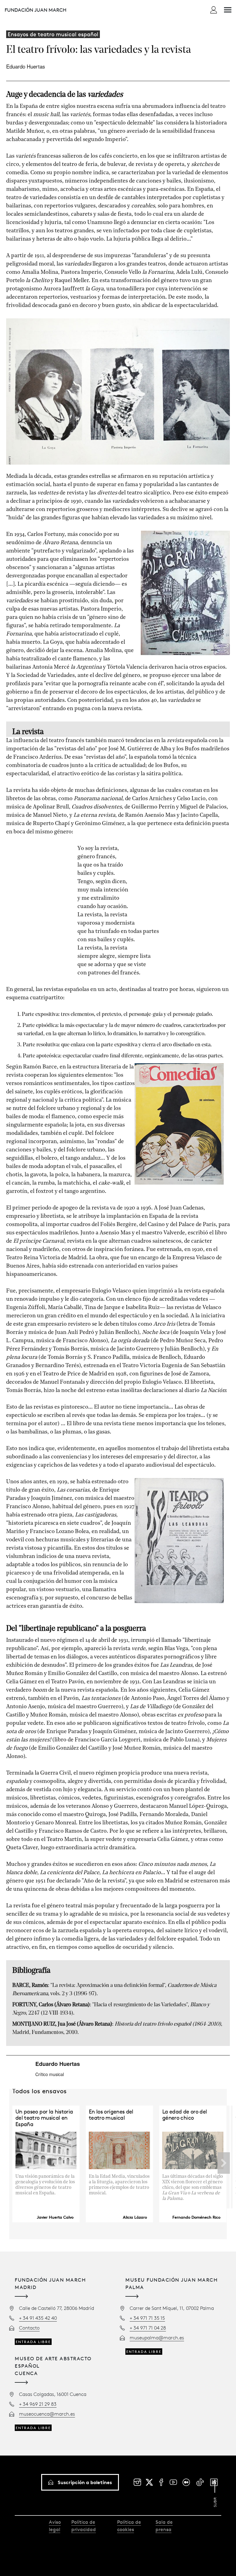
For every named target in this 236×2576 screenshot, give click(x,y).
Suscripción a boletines (85, 2482)
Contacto (29, 2328)
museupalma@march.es (157, 2338)
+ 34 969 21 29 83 (38, 2404)
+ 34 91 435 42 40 (38, 2318)
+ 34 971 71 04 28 (148, 2328)
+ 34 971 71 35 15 (147, 2318)
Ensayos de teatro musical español (53, 34)
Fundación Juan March (35, 10)
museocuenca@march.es (47, 2414)
